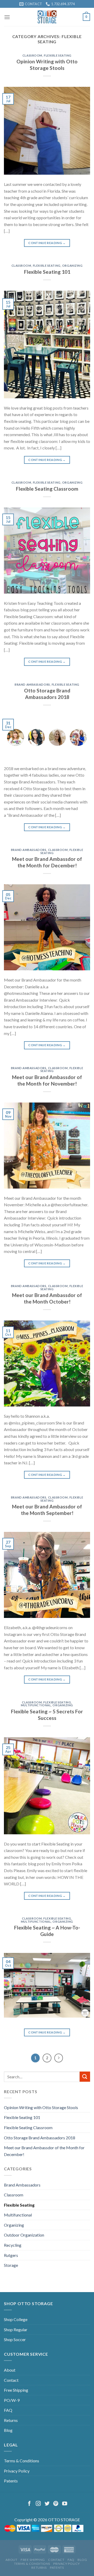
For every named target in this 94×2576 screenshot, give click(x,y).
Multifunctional (36, 1705)
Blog (8, 2430)
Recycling (13, 2245)
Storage (11, 2265)
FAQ (8, 2410)
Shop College (16, 2319)
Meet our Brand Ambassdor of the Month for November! (47, 1080)
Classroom (32, 55)
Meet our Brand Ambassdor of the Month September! (47, 1510)
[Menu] (7, 17)
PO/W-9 (12, 2400)
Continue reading (47, 243)
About (10, 2370)
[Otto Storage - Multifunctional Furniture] (47, 17)
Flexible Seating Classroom (47, 489)
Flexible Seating (58, 55)
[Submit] (85, 2077)
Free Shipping (16, 2390)
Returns (11, 2420)
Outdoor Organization (24, 2235)
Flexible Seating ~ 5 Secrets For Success (47, 1715)
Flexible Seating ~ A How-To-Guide (47, 1931)
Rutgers (11, 2255)
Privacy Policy (17, 2471)
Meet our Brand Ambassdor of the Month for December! (47, 862)
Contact (11, 2380)
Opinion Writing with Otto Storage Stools (47, 65)
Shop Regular (16, 2330)
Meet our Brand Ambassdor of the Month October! (47, 1298)
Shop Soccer (15, 2339)
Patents (11, 2481)
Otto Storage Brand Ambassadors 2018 (47, 694)
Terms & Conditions (22, 2461)
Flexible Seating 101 (47, 272)
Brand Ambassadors (32, 684)
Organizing (72, 266)
